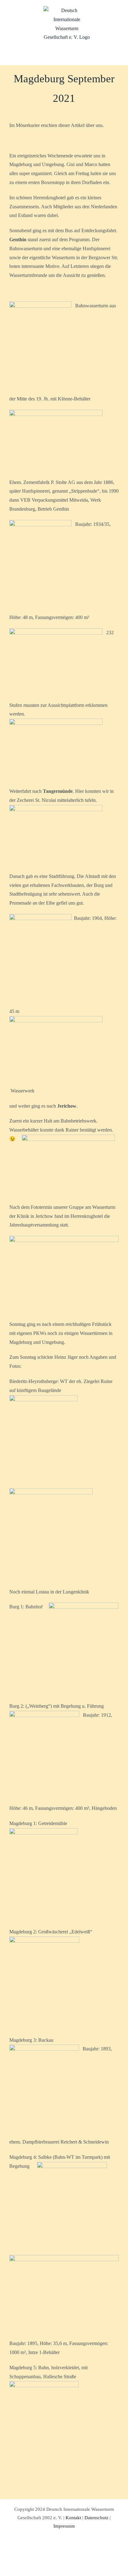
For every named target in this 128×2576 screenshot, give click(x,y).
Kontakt (73, 2518)
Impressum (64, 2526)
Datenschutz (96, 2518)
